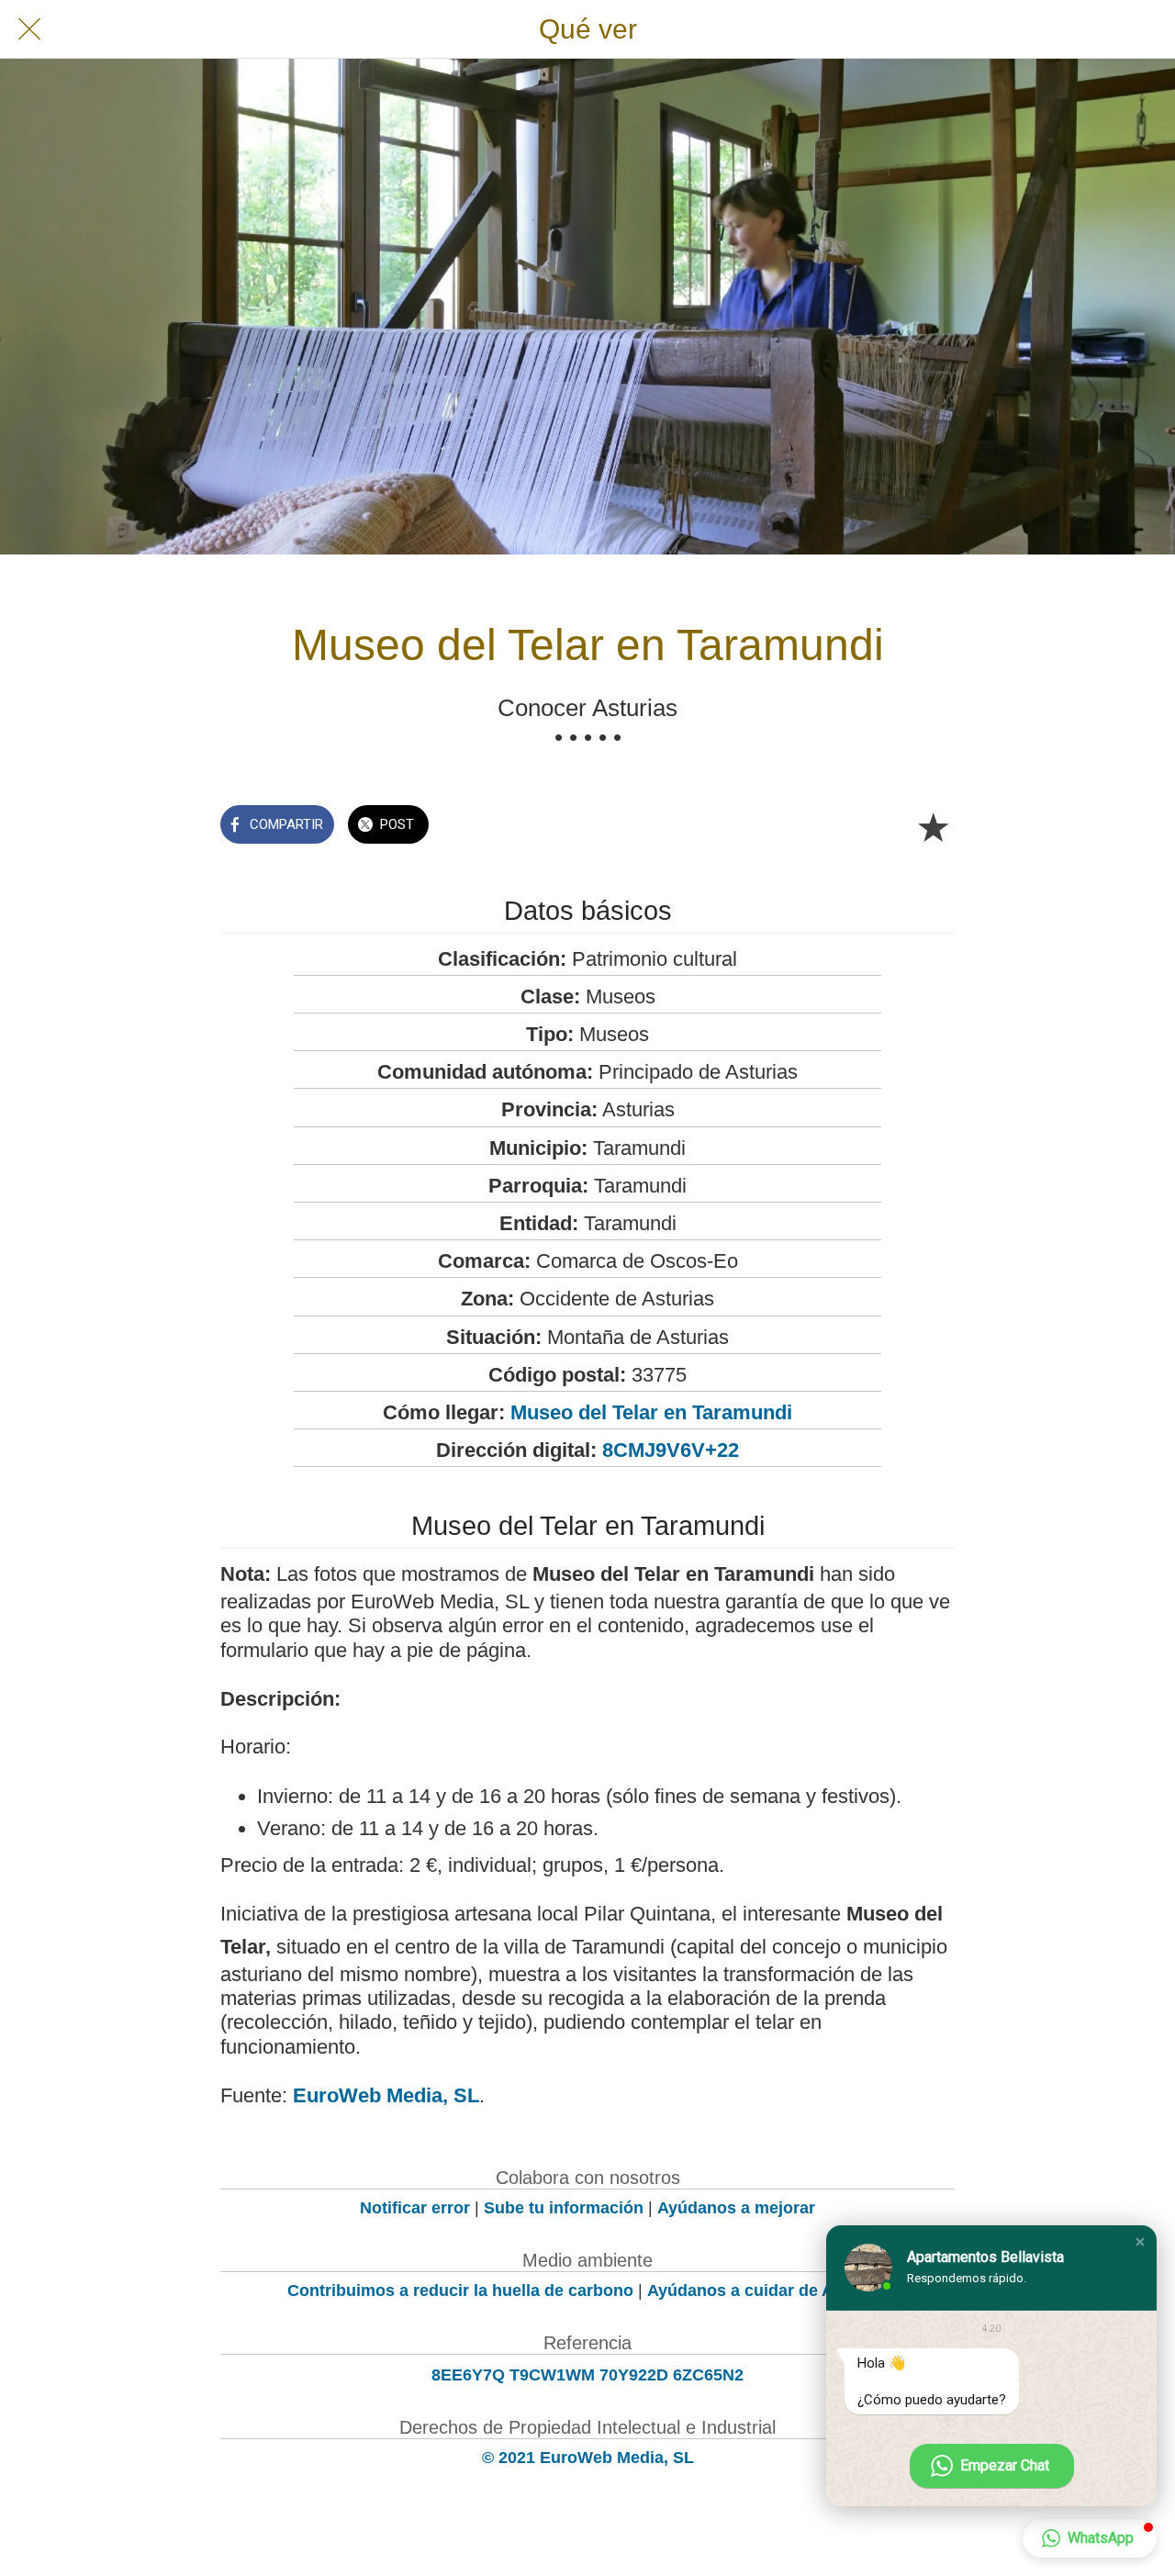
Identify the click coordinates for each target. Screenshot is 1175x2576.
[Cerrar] (29, 29)
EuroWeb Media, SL (386, 2095)
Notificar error (415, 2208)
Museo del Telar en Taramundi (651, 1412)
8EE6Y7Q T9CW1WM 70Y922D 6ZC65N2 (587, 2375)
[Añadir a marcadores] (933, 826)
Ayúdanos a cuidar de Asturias (767, 2290)
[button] (1140, 2242)
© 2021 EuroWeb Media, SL (588, 2458)
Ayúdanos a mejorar (736, 2208)
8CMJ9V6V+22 (671, 1450)
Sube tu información (564, 2208)
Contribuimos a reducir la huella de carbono (460, 2290)
